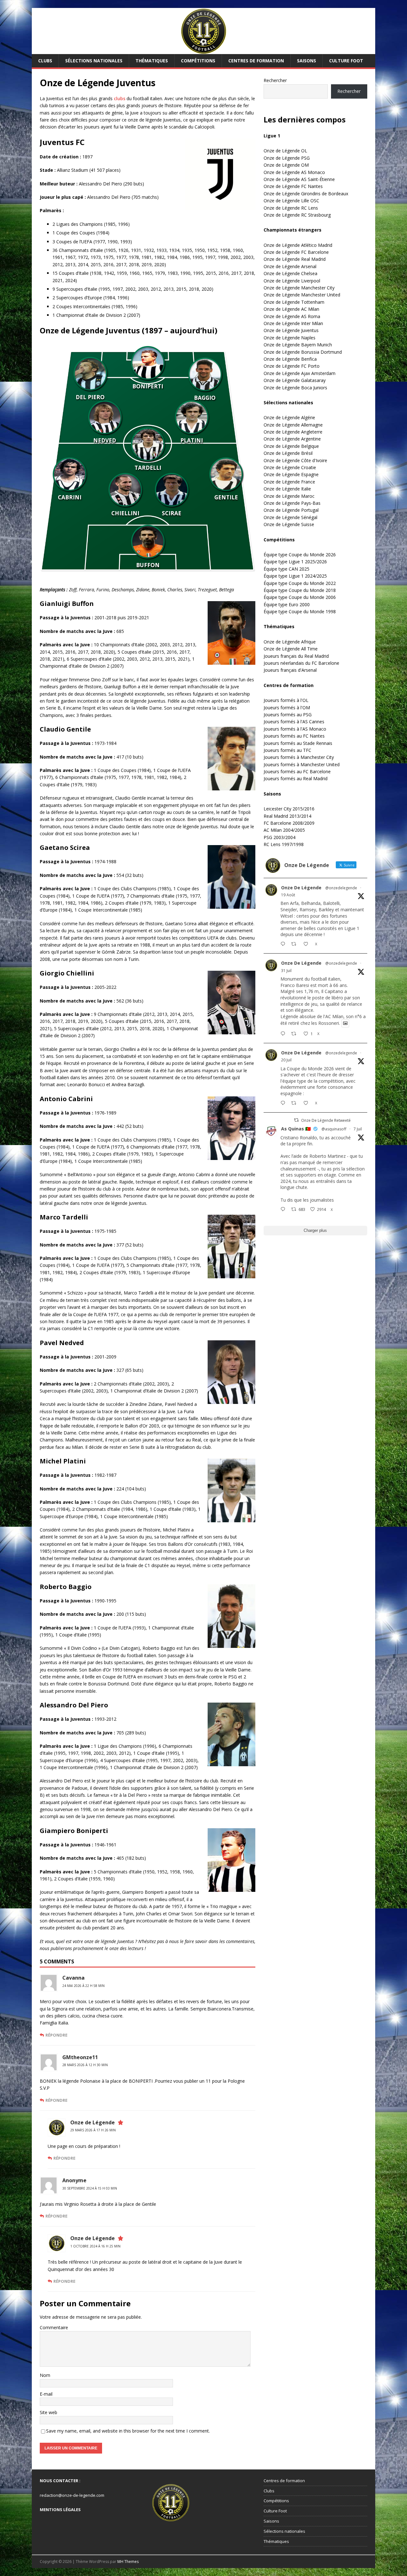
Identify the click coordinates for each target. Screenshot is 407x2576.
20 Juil (286, 1060)
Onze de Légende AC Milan (291, 309)
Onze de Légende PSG (287, 158)
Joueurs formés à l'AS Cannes (294, 722)
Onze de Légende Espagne (291, 474)
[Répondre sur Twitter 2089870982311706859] (284, 944)
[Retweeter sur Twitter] (296, 1120)
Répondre (56, 2035)
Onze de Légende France (289, 482)
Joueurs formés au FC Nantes (294, 736)
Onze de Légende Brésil (288, 453)
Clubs (45, 61)
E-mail (46, 2394)
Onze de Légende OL (285, 151)
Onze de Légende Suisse (289, 524)
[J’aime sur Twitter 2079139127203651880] (308, 1103)
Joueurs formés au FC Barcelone (297, 771)
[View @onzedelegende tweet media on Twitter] (345, 1023)
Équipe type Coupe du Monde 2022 (300, 583)
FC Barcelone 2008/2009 (289, 823)
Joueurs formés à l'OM (287, 708)
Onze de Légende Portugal (291, 510)
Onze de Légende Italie (287, 489)
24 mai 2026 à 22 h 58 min (83, 1986)
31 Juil (286, 971)
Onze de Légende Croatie (290, 467)
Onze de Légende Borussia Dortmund (303, 352)
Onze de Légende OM (286, 165)
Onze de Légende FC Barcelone (296, 252)
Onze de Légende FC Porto (292, 366)
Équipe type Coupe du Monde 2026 (300, 555)
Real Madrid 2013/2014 (287, 816)
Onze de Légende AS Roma (292, 316)
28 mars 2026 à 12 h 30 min (85, 2065)
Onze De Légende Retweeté (326, 1120)
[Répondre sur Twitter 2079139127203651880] (284, 1103)
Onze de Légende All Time (291, 649)
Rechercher (275, 80)
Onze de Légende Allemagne (293, 425)
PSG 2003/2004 (279, 837)
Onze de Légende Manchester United (302, 295)
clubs (120, 98)
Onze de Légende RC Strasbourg (297, 215)
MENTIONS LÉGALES (60, 2510)
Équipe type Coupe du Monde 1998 (300, 611)
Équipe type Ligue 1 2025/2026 (295, 562)
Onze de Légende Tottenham (294, 302)
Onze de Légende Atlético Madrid (298, 245)
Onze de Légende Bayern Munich (298, 345)
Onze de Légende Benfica (290, 359)
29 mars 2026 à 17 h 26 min (93, 2130)
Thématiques (152, 61)
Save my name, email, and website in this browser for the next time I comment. (128, 2431)
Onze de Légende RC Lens (291, 208)
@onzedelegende (341, 888)
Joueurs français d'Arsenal (290, 670)
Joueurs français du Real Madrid (296, 656)
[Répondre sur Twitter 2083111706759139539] (284, 1034)
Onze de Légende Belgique (291, 446)
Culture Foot (346, 61)
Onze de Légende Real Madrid (295, 259)
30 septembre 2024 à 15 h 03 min (90, 2188)
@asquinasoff (334, 1129)
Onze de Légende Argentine (292, 439)
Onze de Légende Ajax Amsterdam (300, 373)
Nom (45, 2375)
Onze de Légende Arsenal (290, 266)
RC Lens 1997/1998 (284, 844)
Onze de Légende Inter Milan (293, 323)
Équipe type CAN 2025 (286, 569)
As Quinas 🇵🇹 (296, 1129)
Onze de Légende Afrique (290, 642)
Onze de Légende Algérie (289, 417)
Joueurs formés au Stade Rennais (298, 743)
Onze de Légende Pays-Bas (292, 503)
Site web (48, 2412)
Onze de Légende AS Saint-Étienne (299, 179)
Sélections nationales (94, 61)
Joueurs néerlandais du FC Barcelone (301, 663)
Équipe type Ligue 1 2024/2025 (295, 576)
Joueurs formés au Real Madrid (296, 778)
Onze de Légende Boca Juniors (295, 388)
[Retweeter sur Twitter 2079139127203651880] (296, 1103)
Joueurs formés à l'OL (286, 700)
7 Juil (358, 1129)
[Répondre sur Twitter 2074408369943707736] (284, 1210)
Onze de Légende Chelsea (290, 273)
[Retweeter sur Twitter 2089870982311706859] (296, 944)
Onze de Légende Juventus (291, 330)
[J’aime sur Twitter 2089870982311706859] (308, 944)
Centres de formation (256, 61)
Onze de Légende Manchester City (299, 288)
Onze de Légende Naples (290, 338)
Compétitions (198, 61)
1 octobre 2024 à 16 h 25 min (95, 2246)
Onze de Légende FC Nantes (293, 186)
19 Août (288, 895)
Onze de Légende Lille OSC (291, 201)
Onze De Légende (301, 888)
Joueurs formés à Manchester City (299, 757)
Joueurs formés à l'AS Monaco (295, 729)
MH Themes (128, 2562)
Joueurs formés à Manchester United (302, 764)
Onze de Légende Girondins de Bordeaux (306, 194)
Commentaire (54, 2327)
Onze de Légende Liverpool (292, 281)
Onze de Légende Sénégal (290, 517)
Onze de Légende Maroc (289, 496)
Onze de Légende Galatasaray (295, 380)
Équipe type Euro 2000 (287, 604)
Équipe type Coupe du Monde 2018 (300, 590)
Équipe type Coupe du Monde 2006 (300, 597)
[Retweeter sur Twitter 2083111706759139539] (296, 1034)
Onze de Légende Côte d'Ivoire (295, 460)
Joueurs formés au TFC (287, 750)
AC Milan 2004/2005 (284, 830)
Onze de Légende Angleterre (293, 432)
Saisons (307, 61)
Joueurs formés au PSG (288, 715)
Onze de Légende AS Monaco (294, 172)
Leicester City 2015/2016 (289, 809)
